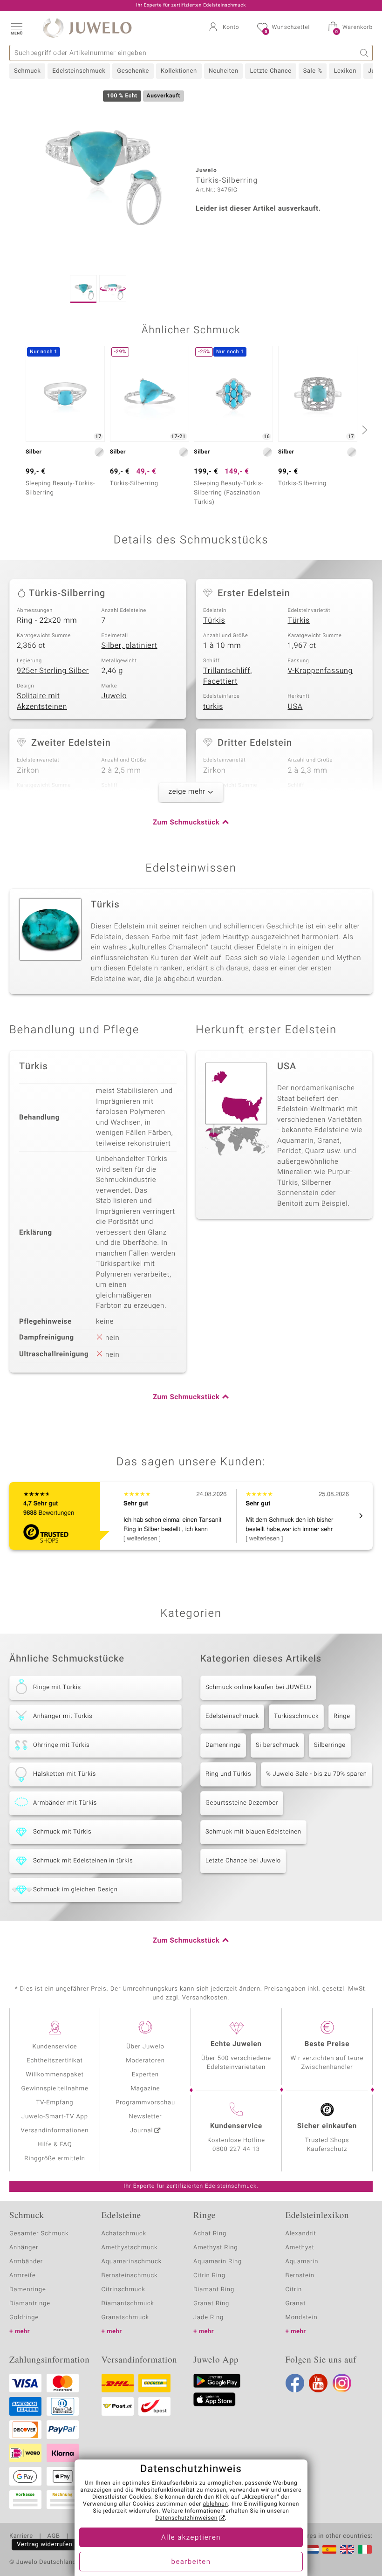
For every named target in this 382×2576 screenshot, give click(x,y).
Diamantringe (30, 2304)
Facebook (295, 2383)
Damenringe (223, 1745)
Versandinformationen (55, 2131)
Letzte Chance (270, 71)
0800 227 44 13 (236, 2149)
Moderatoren (145, 2061)
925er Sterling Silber (53, 671)
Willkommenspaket (55, 2075)
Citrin (294, 2290)
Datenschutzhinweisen (186, 2518)
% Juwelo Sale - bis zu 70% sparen (316, 1774)
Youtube (318, 2383)
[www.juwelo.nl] (312, 2549)
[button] (16, 28)
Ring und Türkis (228, 1774)
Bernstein (300, 2276)
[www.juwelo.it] (365, 2549)
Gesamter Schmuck (39, 2234)
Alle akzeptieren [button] (191, 2538)
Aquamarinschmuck (132, 2262)
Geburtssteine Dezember (242, 1803)
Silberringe (330, 1745)
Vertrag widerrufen (45, 2545)
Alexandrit (301, 2234)
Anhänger (24, 2248)
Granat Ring (211, 2304)
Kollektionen (179, 71)
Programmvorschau (145, 2103)
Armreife (23, 2276)
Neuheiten (224, 71)
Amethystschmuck (130, 2248)
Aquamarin (302, 2262)
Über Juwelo (145, 2047)
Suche (365, 53)
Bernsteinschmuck (130, 2276)
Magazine (145, 2089)
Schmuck (27, 71)
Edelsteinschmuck (79, 71)
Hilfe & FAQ (55, 2145)
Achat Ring (210, 2234)
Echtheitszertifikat (55, 2061)
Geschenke (133, 71)
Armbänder (26, 2262)
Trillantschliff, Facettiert (228, 676)
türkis (213, 707)
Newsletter (146, 2117)
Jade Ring (208, 2318)
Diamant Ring (214, 2290)
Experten (145, 2075)
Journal (142, 2131)
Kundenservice (55, 2047)
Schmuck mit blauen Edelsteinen (253, 1832)
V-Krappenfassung (321, 671)
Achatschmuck (124, 2234)
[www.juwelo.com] (347, 2549)
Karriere (21, 2536)
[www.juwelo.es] (329, 2549)
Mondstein (302, 2318)
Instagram (342, 2383)
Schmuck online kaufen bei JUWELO (258, 1687)
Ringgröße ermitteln (55, 2159)
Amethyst (300, 2248)
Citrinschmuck (123, 2290)
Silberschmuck (277, 1745)
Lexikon (345, 71)
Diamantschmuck (128, 2304)
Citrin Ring (209, 2276)
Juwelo (114, 696)
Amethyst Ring (215, 2248)
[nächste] (363, 430)
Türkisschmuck (296, 1716)
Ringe (342, 1716)
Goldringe (24, 2318)
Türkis (214, 620)
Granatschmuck (126, 2318)
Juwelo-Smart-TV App (55, 2117)
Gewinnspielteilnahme (55, 2089)
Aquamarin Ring (218, 2262)
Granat (296, 2304)
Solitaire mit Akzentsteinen (42, 701)
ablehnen (216, 2504)
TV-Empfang (55, 2103)
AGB (53, 2536)
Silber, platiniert (130, 646)
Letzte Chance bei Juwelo (243, 1861)
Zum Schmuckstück (186, 823)
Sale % (313, 71)
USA (295, 707)
